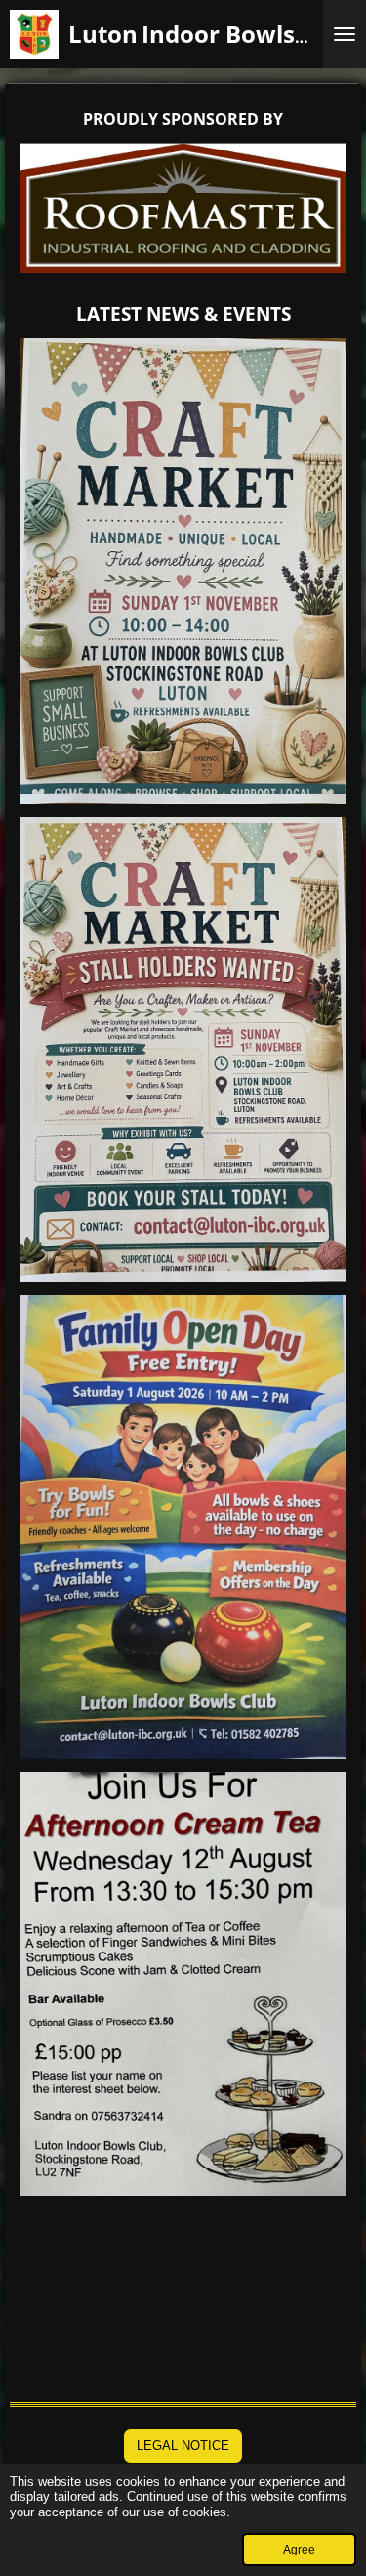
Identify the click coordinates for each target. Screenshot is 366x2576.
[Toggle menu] (345, 34)
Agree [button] (299, 2549)
